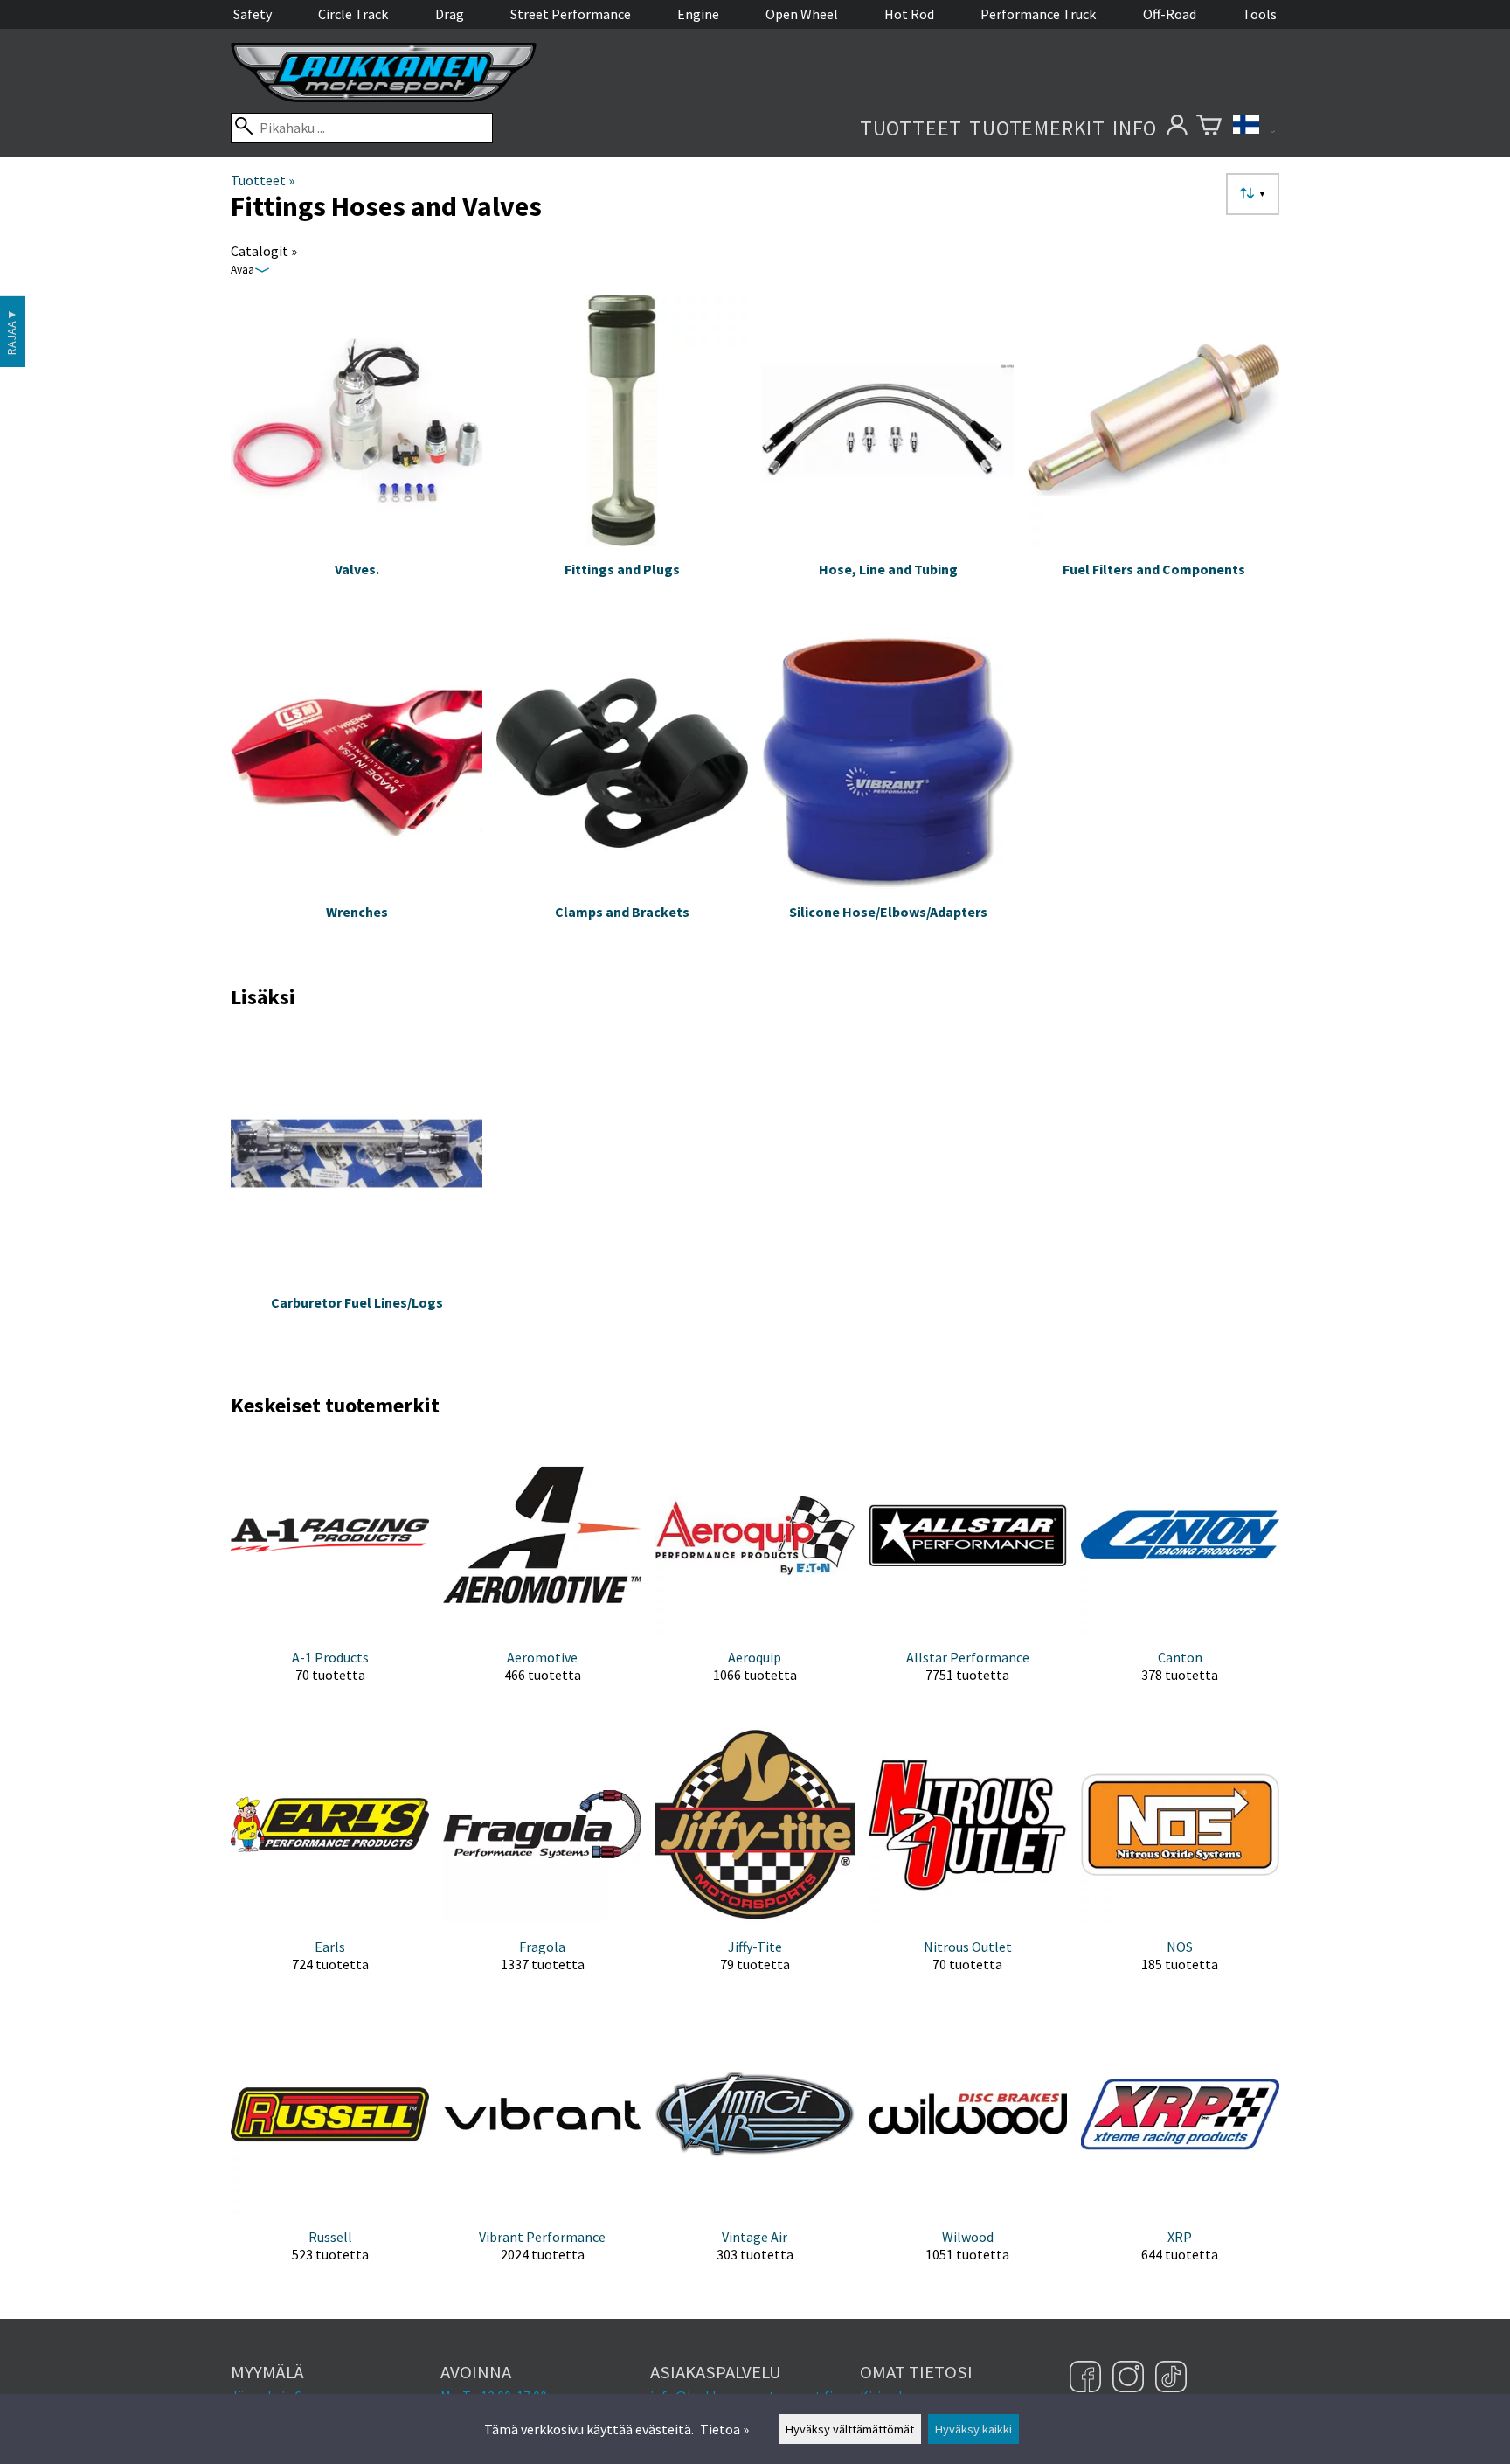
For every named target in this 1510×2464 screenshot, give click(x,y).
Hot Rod (909, 14)
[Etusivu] (384, 97)
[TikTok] (1171, 2378)
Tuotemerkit (1037, 128)
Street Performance (571, 14)
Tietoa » (724, 2429)
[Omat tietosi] (1177, 128)
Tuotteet (911, 128)
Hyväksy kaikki (973, 2429)
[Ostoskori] (1209, 128)
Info (1135, 128)
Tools (1260, 14)
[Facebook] (1087, 2378)
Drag (450, 14)
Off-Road (1170, 14)
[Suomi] (1254, 128)
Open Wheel (802, 14)
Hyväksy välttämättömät (850, 2429)
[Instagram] (1130, 2378)
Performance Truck (1038, 14)
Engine (698, 14)
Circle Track (353, 14)
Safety (253, 14)
